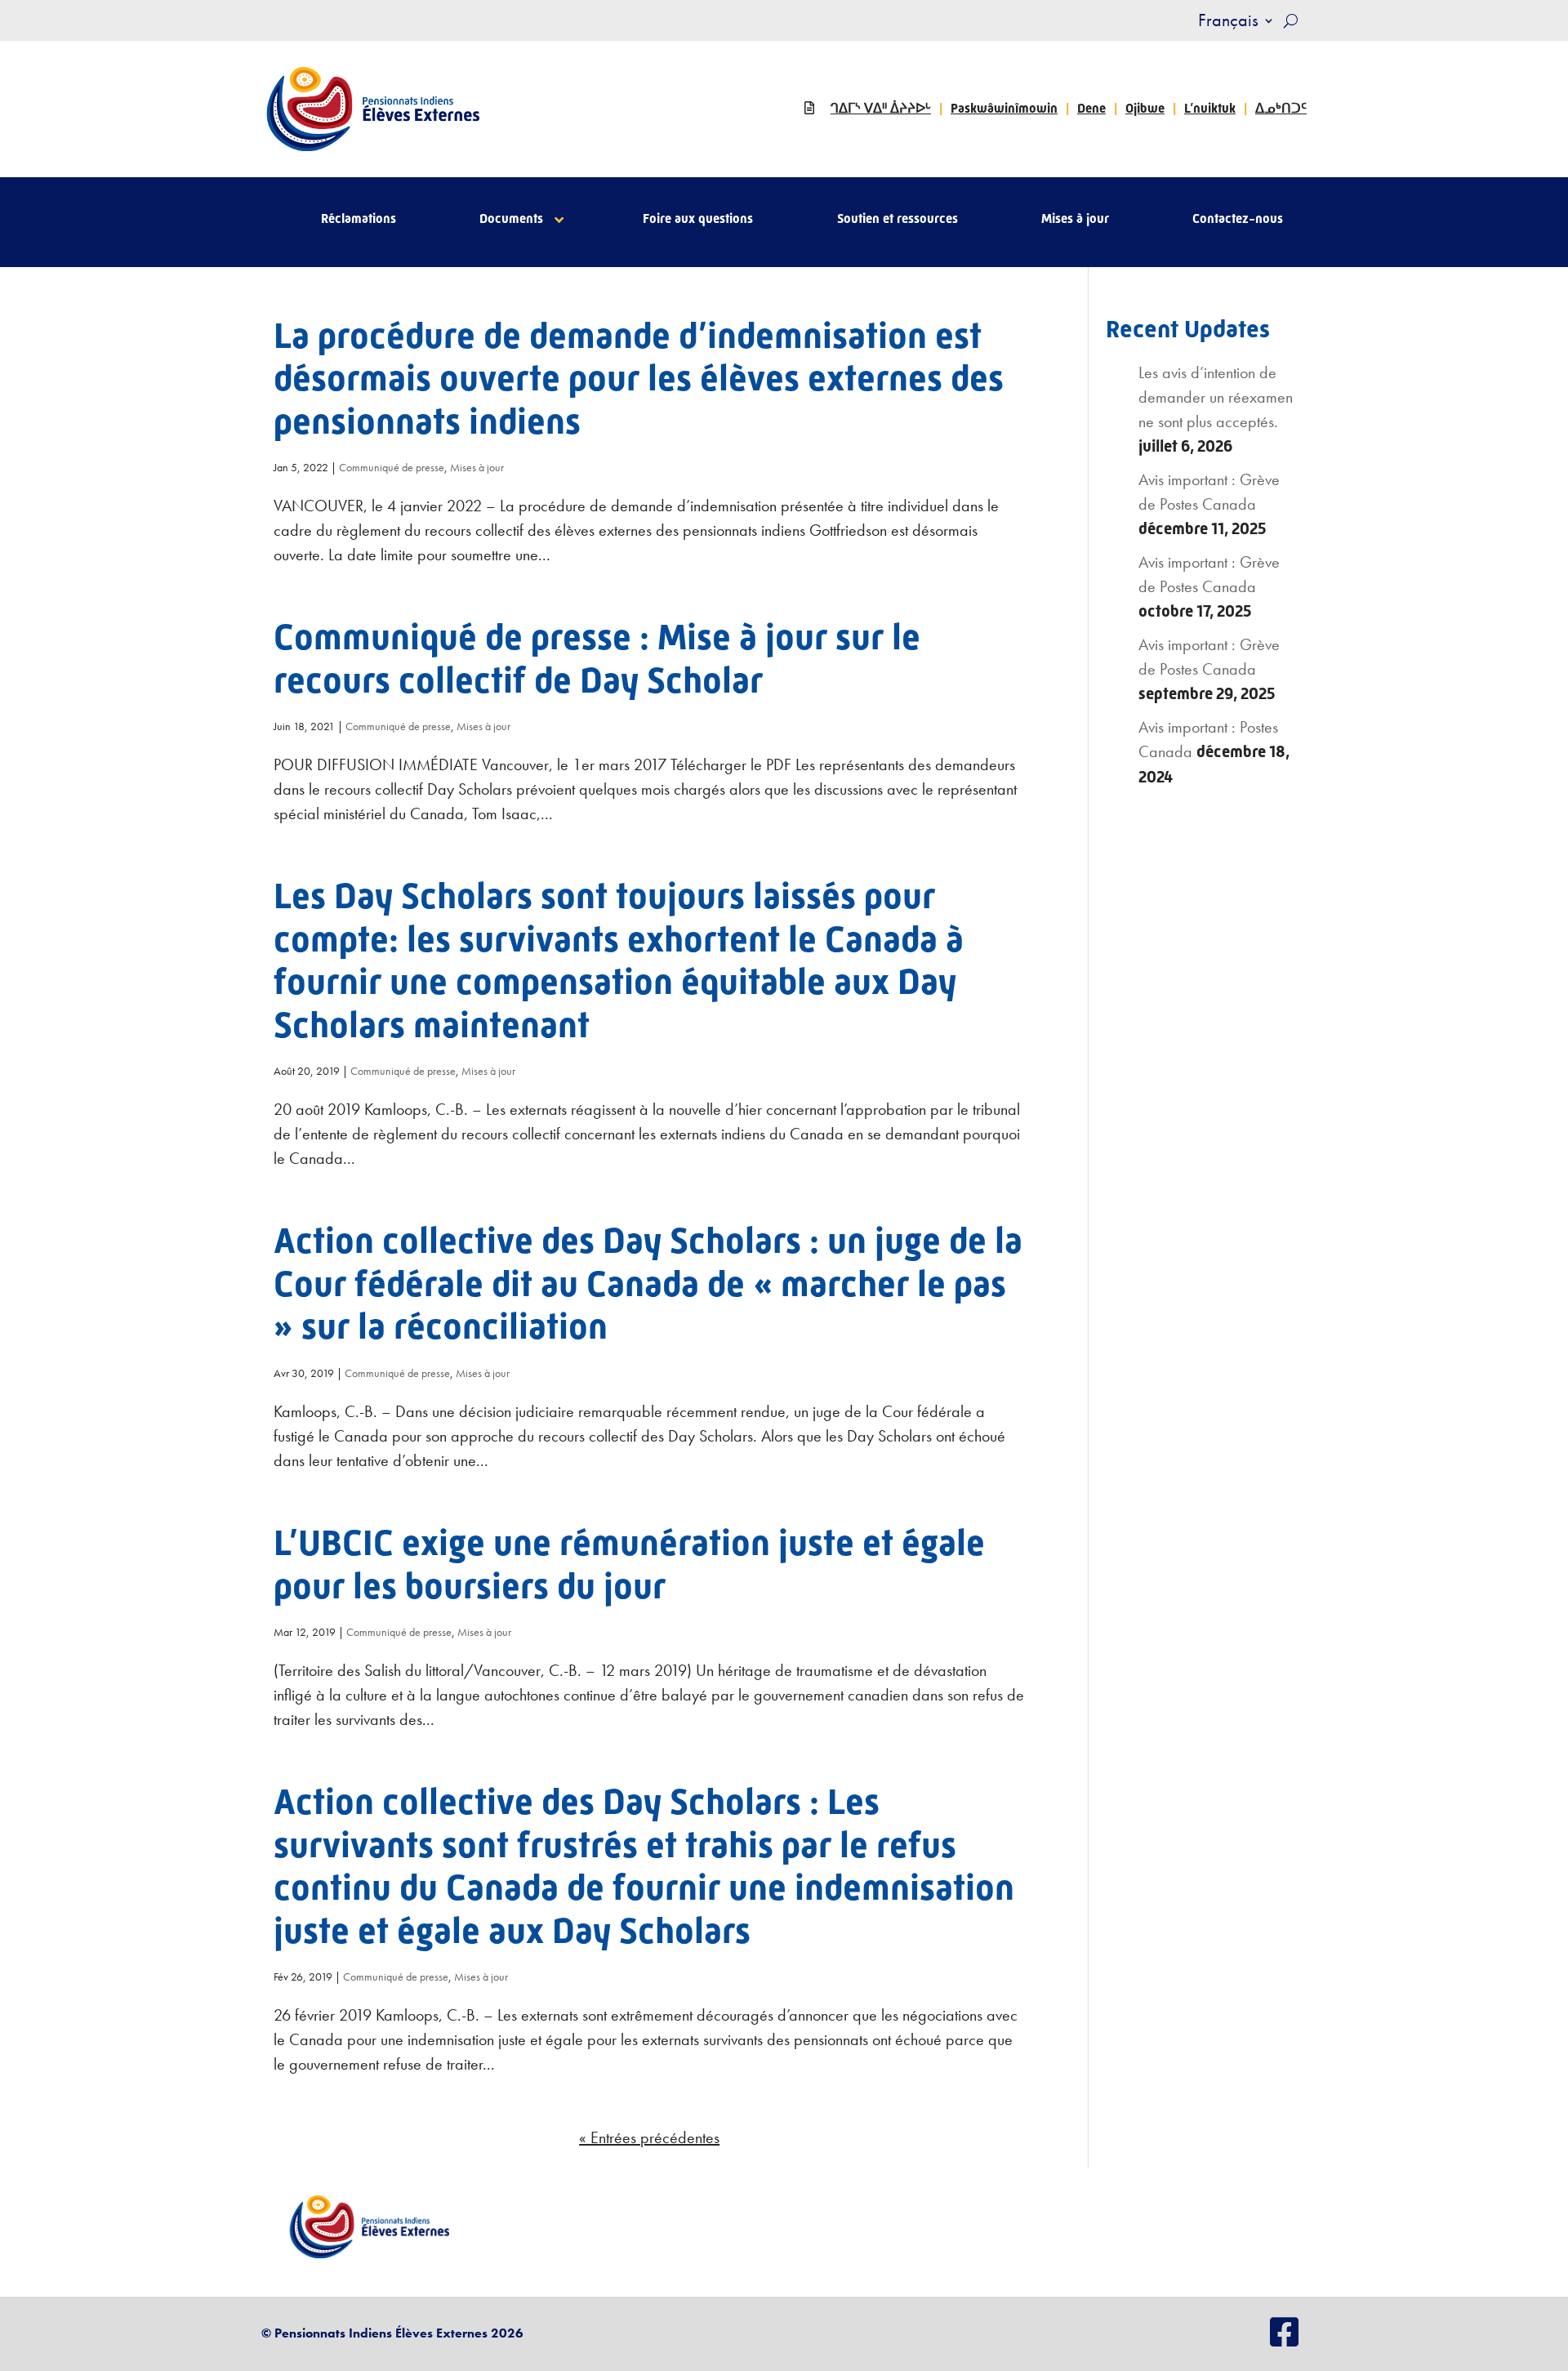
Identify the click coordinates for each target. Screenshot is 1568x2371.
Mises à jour (1075, 219)
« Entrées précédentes (649, 2137)
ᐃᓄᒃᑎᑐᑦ (1281, 108)
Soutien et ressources (898, 219)
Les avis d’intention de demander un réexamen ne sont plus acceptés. (1216, 397)
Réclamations (359, 219)
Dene (1091, 108)
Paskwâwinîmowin (1004, 108)
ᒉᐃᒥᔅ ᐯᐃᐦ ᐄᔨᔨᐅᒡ (881, 108)
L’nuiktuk (1210, 108)
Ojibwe (1145, 108)
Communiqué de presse (392, 467)
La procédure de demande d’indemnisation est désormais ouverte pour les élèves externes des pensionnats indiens (639, 379)
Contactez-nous (1238, 219)
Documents (511, 219)
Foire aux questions (698, 219)
